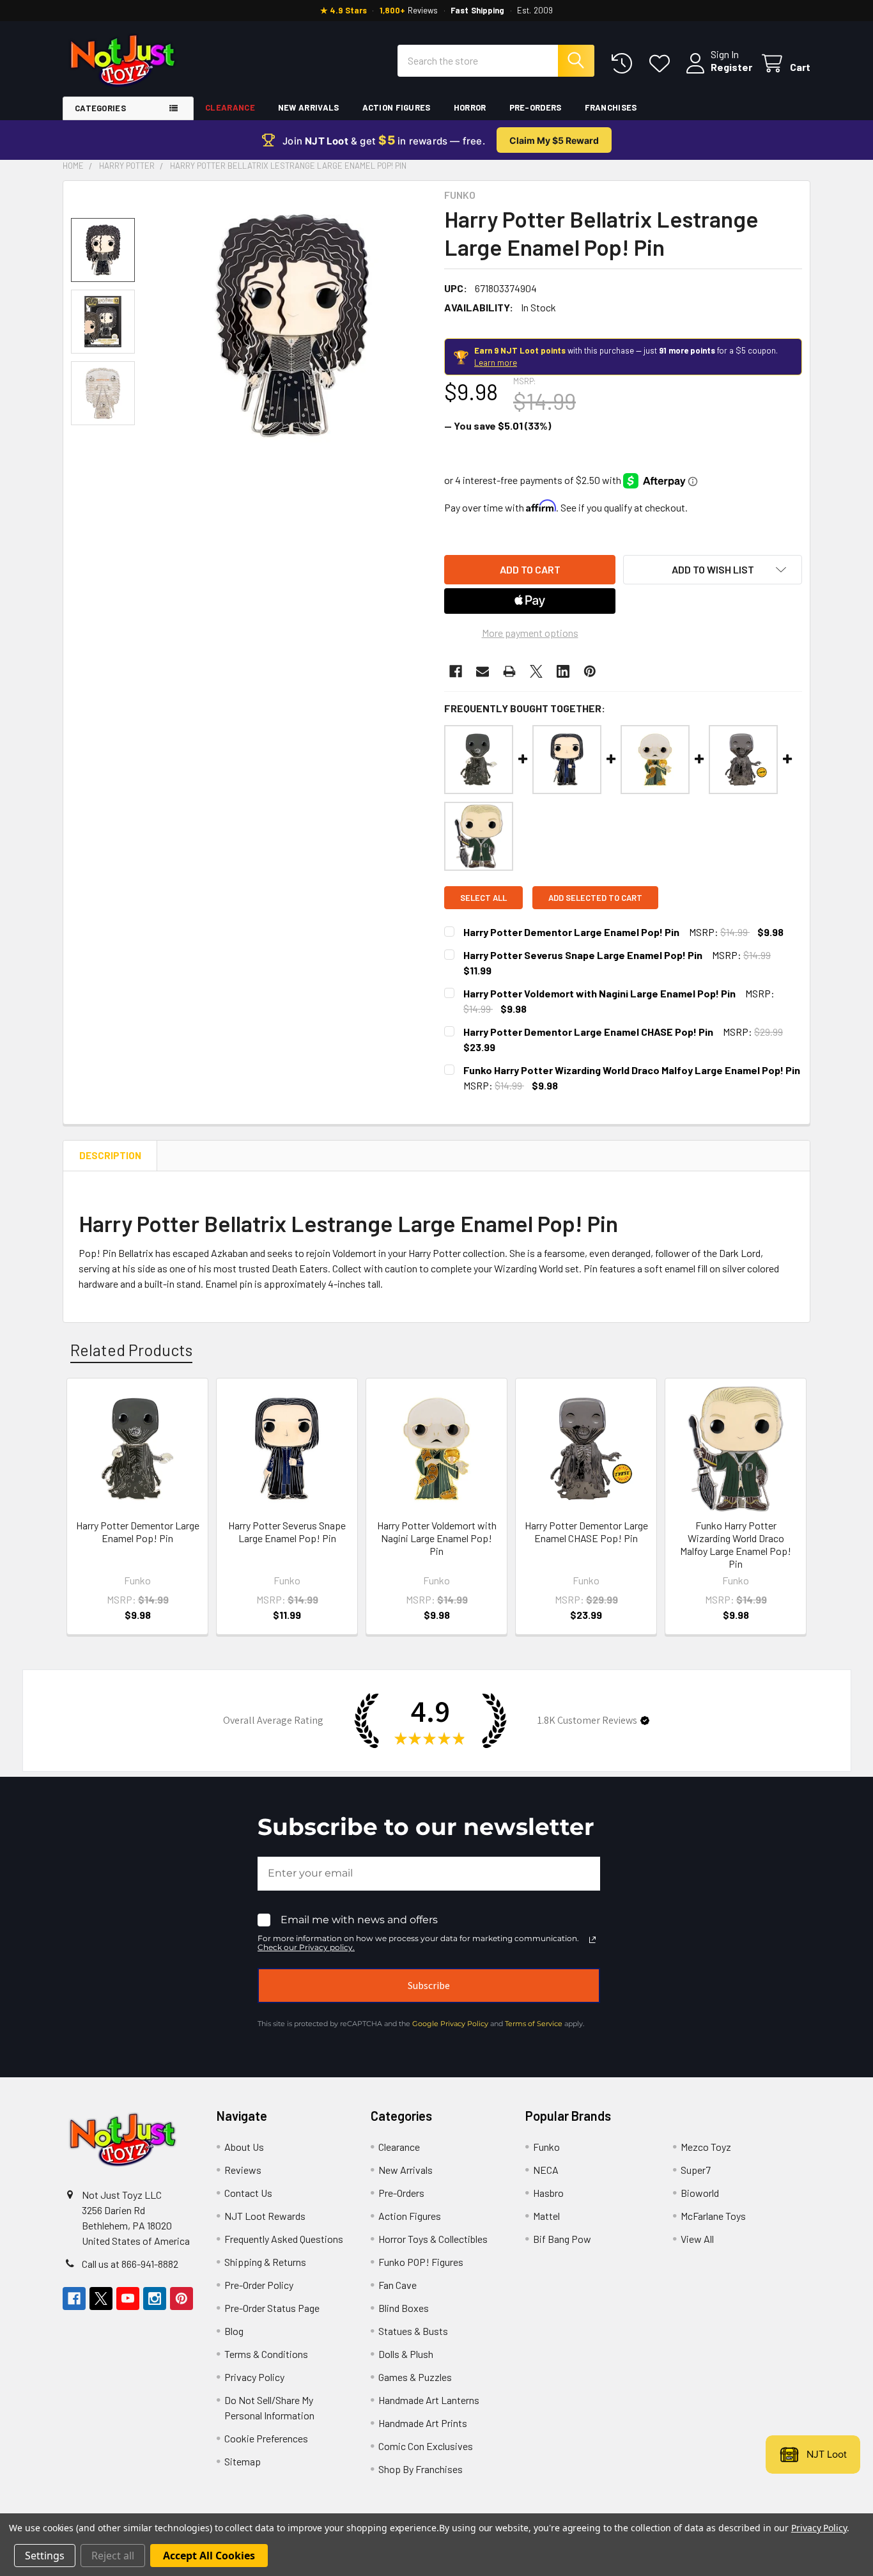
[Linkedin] (563, 671)
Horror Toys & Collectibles (433, 2239)
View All (697, 2239)
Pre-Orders (536, 107)
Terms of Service (534, 2024)
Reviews (243, 2170)
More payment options (530, 633)
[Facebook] (456, 671)
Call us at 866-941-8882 (130, 2264)
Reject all (113, 2556)
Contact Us (248, 2193)
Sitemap (243, 2461)
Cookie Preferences (266, 2438)
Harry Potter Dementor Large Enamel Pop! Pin (571, 932)
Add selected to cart (595, 898)
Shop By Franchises (421, 2469)
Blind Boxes (404, 2308)
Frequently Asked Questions (284, 2239)
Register (731, 67)
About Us (244, 2147)
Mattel (546, 2216)
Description (110, 1155)
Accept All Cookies (209, 2556)
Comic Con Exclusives (426, 2446)
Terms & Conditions (266, 2354)
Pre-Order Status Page (272, 2308)
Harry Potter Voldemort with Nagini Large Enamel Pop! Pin (599, 993)
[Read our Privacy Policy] (592, 1940)
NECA (546, 2170)
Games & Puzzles (415, 2377)
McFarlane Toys (713, 2216)
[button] (713, 570)
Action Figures (397, 107)
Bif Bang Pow (562, 2239)
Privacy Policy (254, 2377)
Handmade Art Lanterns (429, 2400)
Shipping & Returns (265, 2262)
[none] (292, 325)
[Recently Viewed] (625, 64)
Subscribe (429, 1985)
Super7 (696, 2170)
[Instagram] (155, 2299)
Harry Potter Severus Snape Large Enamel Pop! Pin (583, 955)
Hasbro (548, 2193)
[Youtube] (128, 2299)
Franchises (611, 107)
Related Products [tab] (131, 1350)
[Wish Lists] (662, 64)
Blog (234, 2331)
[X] (536, 671)
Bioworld (700, 2193)
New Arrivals (309, 107)
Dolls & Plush (406, 2354)
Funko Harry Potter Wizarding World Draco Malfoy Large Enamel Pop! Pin (632, 1070)
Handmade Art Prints (423, 2423)
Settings (45, 2556)
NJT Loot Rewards (265, 2216)
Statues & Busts (413, 2331)
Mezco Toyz (706, 2147)
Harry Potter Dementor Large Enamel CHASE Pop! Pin (588, 1032)
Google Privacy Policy (450, 2024)
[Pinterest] (590, 671)
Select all (483, 898)
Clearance (230, 107)
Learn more (496, 363)
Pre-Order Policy (259, 2285)
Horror (470, 107)
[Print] (509, 671)
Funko (546, 2147)
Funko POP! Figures (421, 2262)
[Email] (483, 671)
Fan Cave (398, 2285)
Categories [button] (100, 108)
